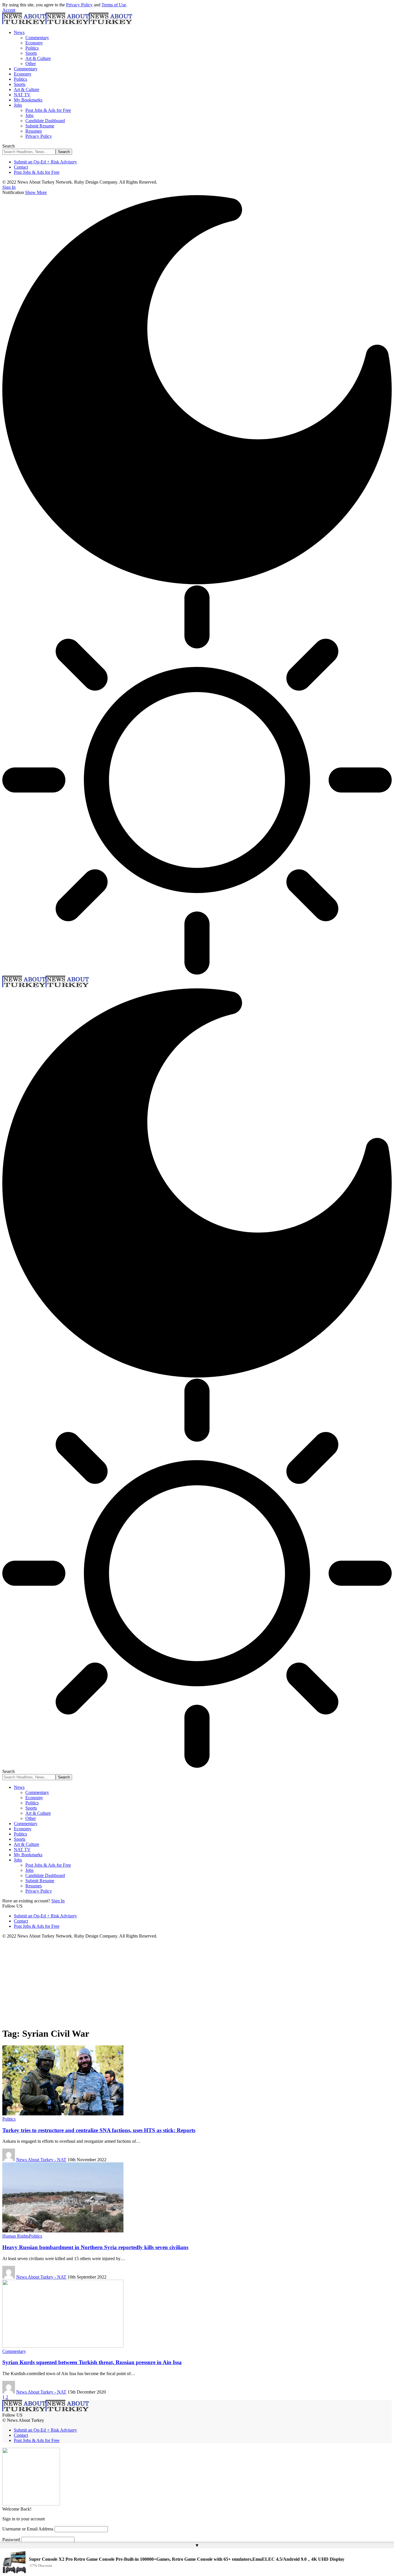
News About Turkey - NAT (41, 2160)
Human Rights (16, 2236)
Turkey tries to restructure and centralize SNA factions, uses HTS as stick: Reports (99, 2130)
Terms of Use (114, 5)
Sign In (58, 1901)
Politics (9, 2119)
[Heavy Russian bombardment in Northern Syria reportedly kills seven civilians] (63, 2231)
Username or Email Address (28, 2529)
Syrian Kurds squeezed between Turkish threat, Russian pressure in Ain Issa (92, 2362)
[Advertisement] (197, 1982)
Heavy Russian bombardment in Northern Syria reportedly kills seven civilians (95, 2247)
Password (11, 2540)
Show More (36, 192)
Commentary (14, 2351)
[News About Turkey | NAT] (67, 23)
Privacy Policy (79, 5)
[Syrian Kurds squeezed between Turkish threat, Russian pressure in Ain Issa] (63, 2346)
